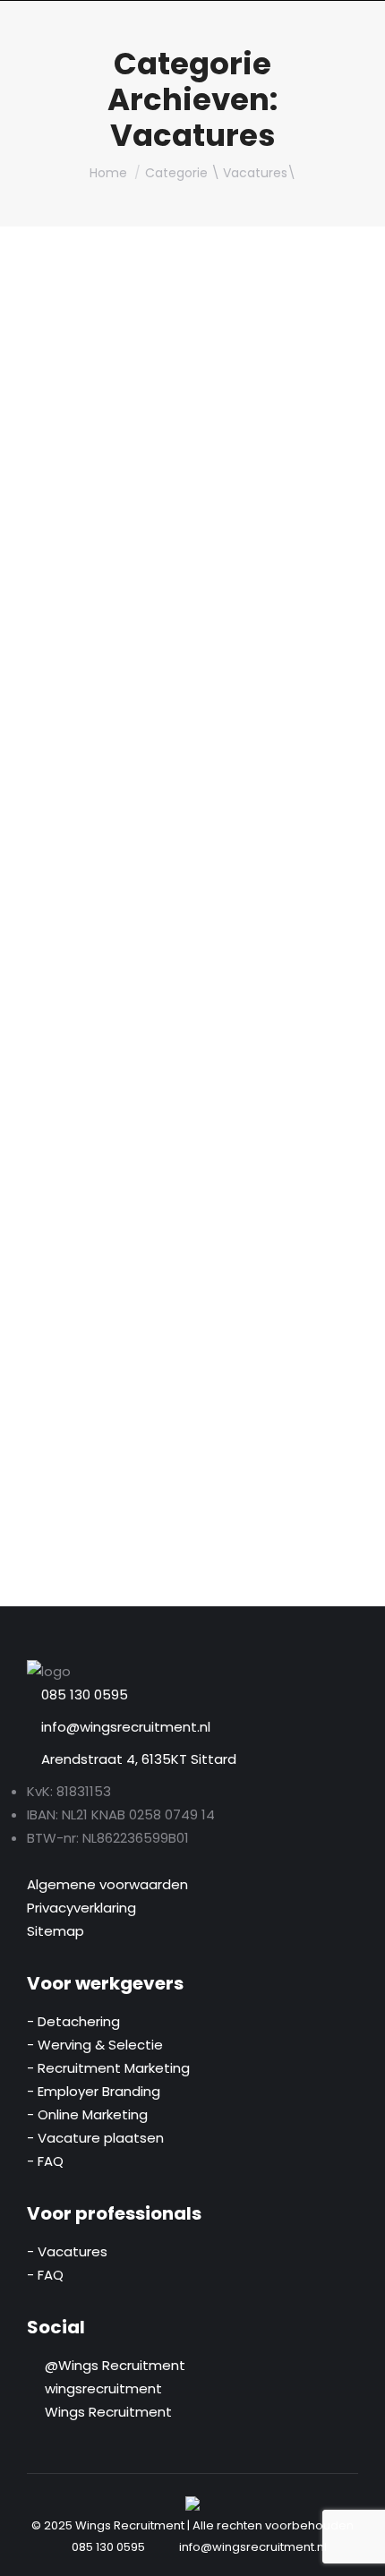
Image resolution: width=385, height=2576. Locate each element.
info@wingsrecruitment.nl (124, 1727)
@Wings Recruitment (111, 2365)
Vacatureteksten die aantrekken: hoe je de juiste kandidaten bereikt (175, 547)
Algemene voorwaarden (107, 1884)
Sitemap (56, 1931)
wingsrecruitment (100, 2388)
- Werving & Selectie (95, 2045)
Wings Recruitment (105, 2412)
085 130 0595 (85, 1695)
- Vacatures (67, 2251)
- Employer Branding (94, 2091)
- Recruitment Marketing (108, 2068)
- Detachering (73, 2021)
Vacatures (80, 607)
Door (171, 607)
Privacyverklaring (81, 1908)
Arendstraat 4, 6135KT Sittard (137, 1759)
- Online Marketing (87, 2114)
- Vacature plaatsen (95, 2138)
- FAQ (45, 2161)
